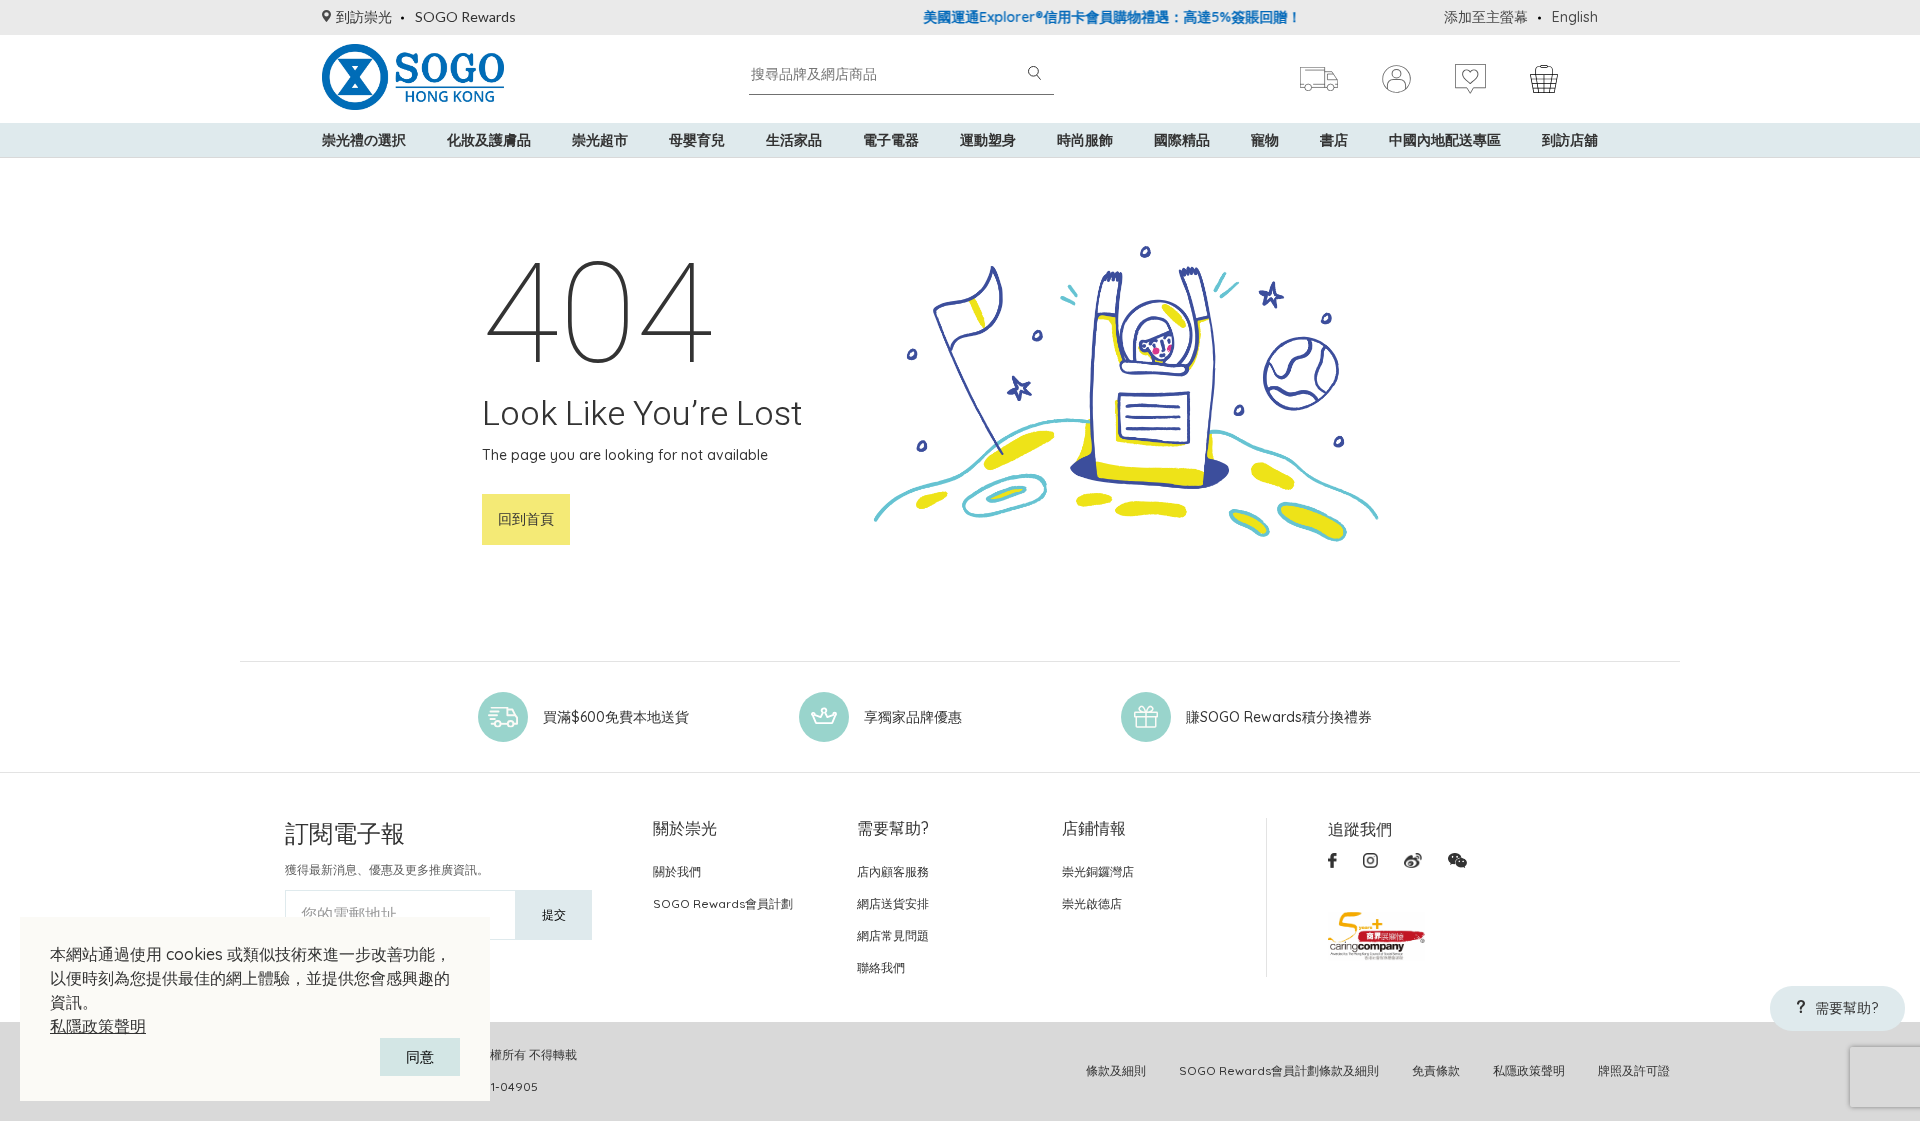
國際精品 (1182, 140)
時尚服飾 (1085, 140)
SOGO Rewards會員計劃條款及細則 (1279, 1070)
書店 (1334, 140)
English (1575, 17)
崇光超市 (600, 140)
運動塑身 (988, 140)
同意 (420, 1057)
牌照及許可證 (1634, 1070)
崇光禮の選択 (364, 140)
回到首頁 (526, 519)
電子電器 (891, 140)
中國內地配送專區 (1445, 140)
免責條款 (1436, 1070)
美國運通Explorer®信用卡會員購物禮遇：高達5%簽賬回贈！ (1089, 17)
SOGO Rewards (465, 16)
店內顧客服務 (893, 871)
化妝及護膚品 (489, 140)
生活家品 (794, 140)
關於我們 (677, 871)
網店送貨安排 (893, 903)
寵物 (1265, 140)
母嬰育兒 (697, 140)
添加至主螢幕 (1486, 17)
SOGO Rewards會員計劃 (723, 903)
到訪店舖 (1570, 140)
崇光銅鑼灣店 (1098, 871)
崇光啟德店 (1092, 903)
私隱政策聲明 (98, 1026)
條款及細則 (1116, 1070)
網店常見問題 (893, 935)
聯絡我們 (881, 967)
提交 (554, 914)
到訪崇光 (364, 16)
